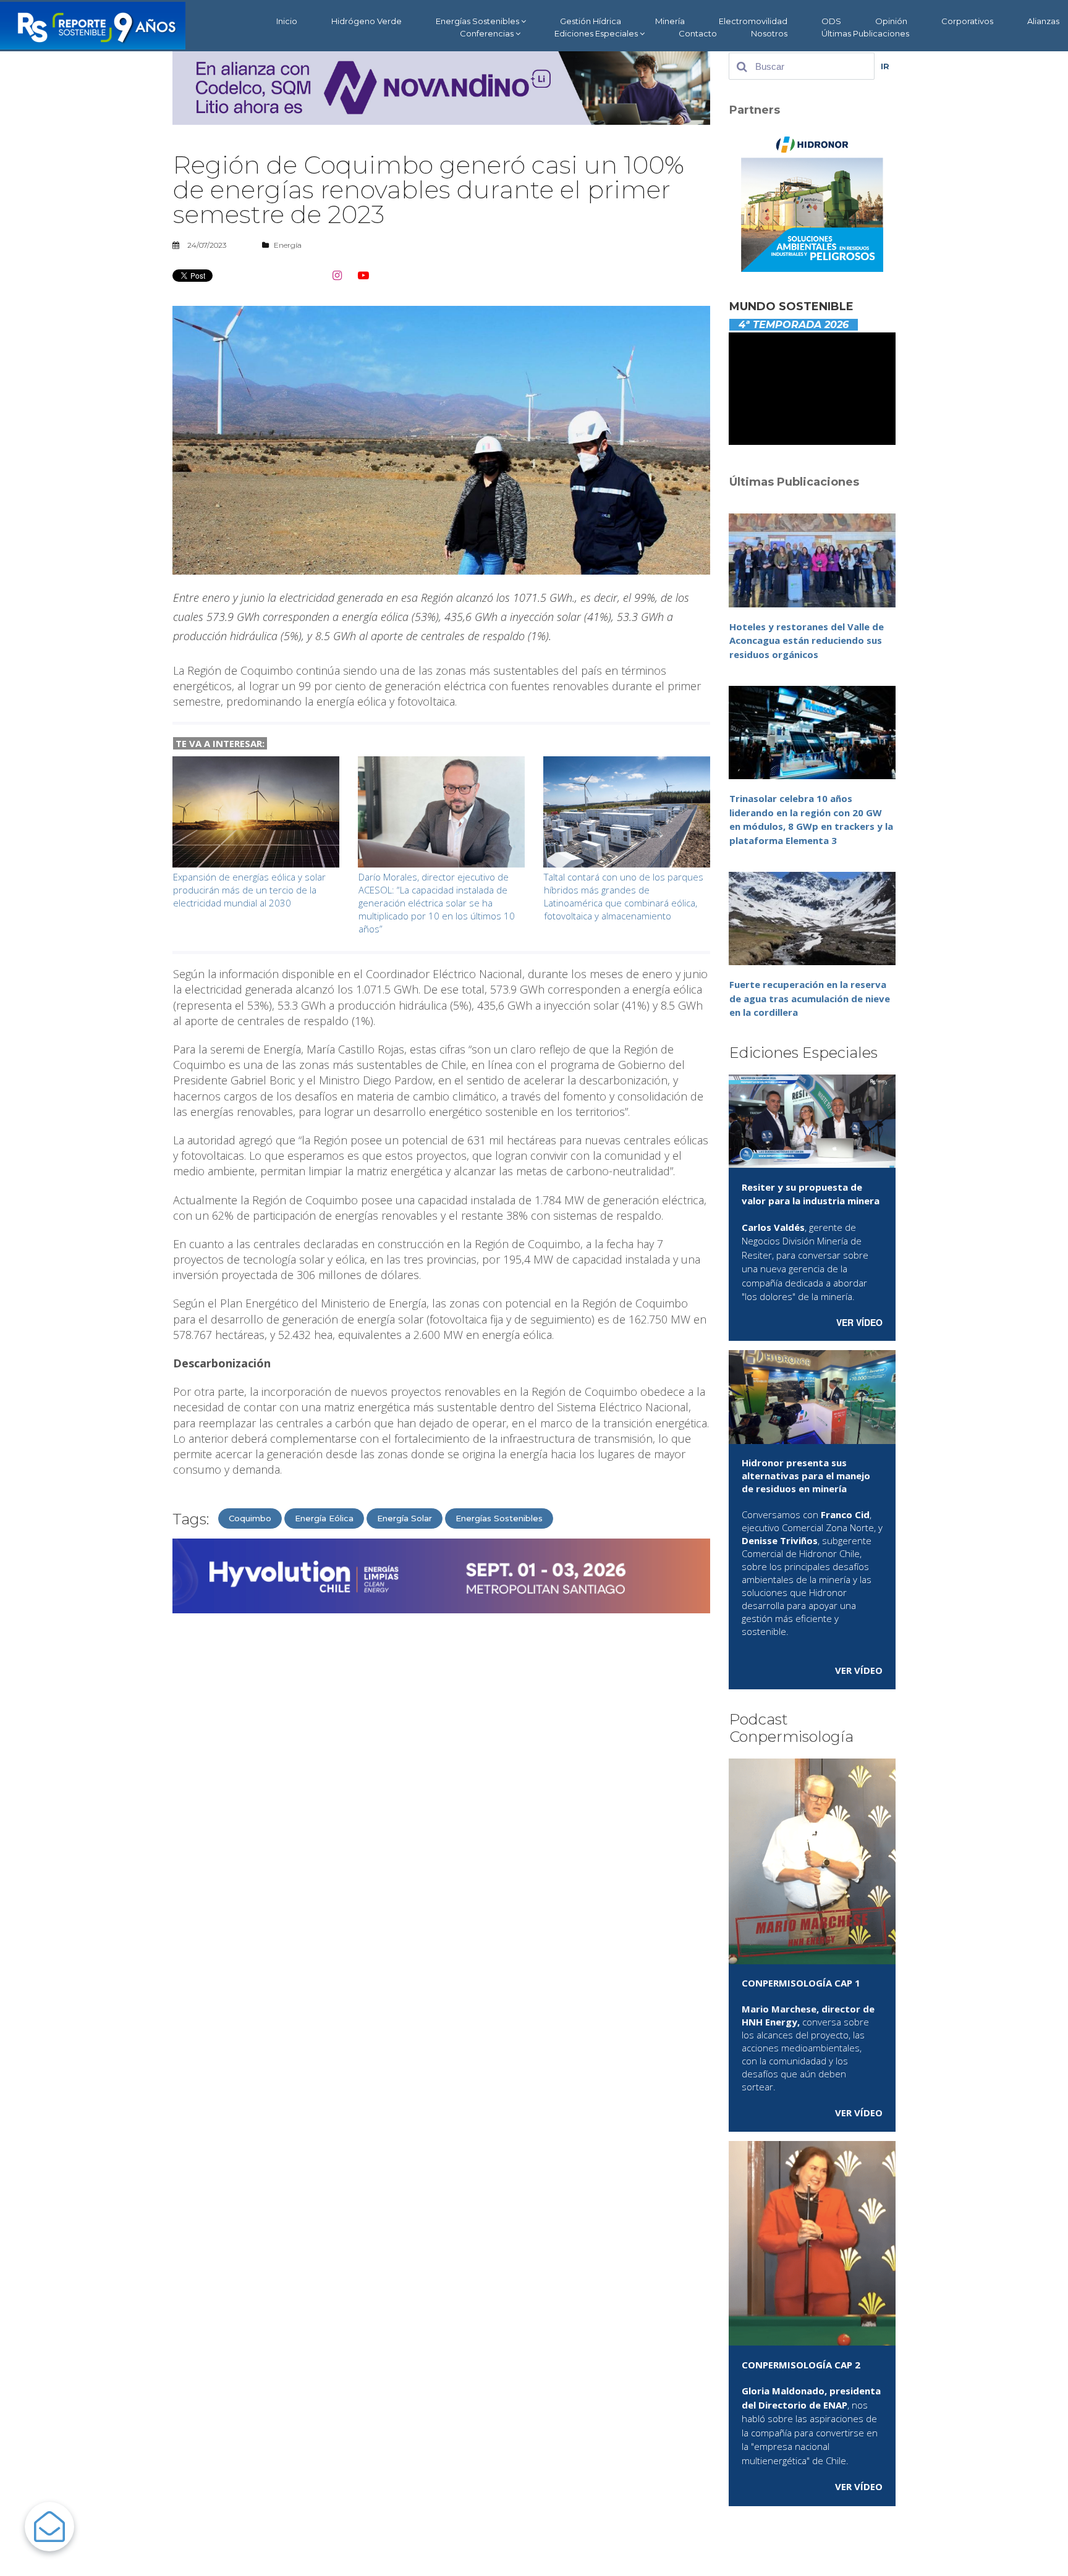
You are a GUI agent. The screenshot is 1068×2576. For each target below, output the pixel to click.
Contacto (698, 33)
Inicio (287, 21)
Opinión (891, 21)
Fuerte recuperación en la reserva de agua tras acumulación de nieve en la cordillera (810, 998)
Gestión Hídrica (591, 21)
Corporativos (967, 21)
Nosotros (769, 33)
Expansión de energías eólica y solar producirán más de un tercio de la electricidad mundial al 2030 (249, 890)
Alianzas (1043, 21)
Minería (670, 21)
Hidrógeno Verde (367, 21)
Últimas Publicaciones (865, 33)
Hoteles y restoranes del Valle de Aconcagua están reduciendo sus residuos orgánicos (807, 640)
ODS (831, 21)
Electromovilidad (753, 21)
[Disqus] (441, 1780)
